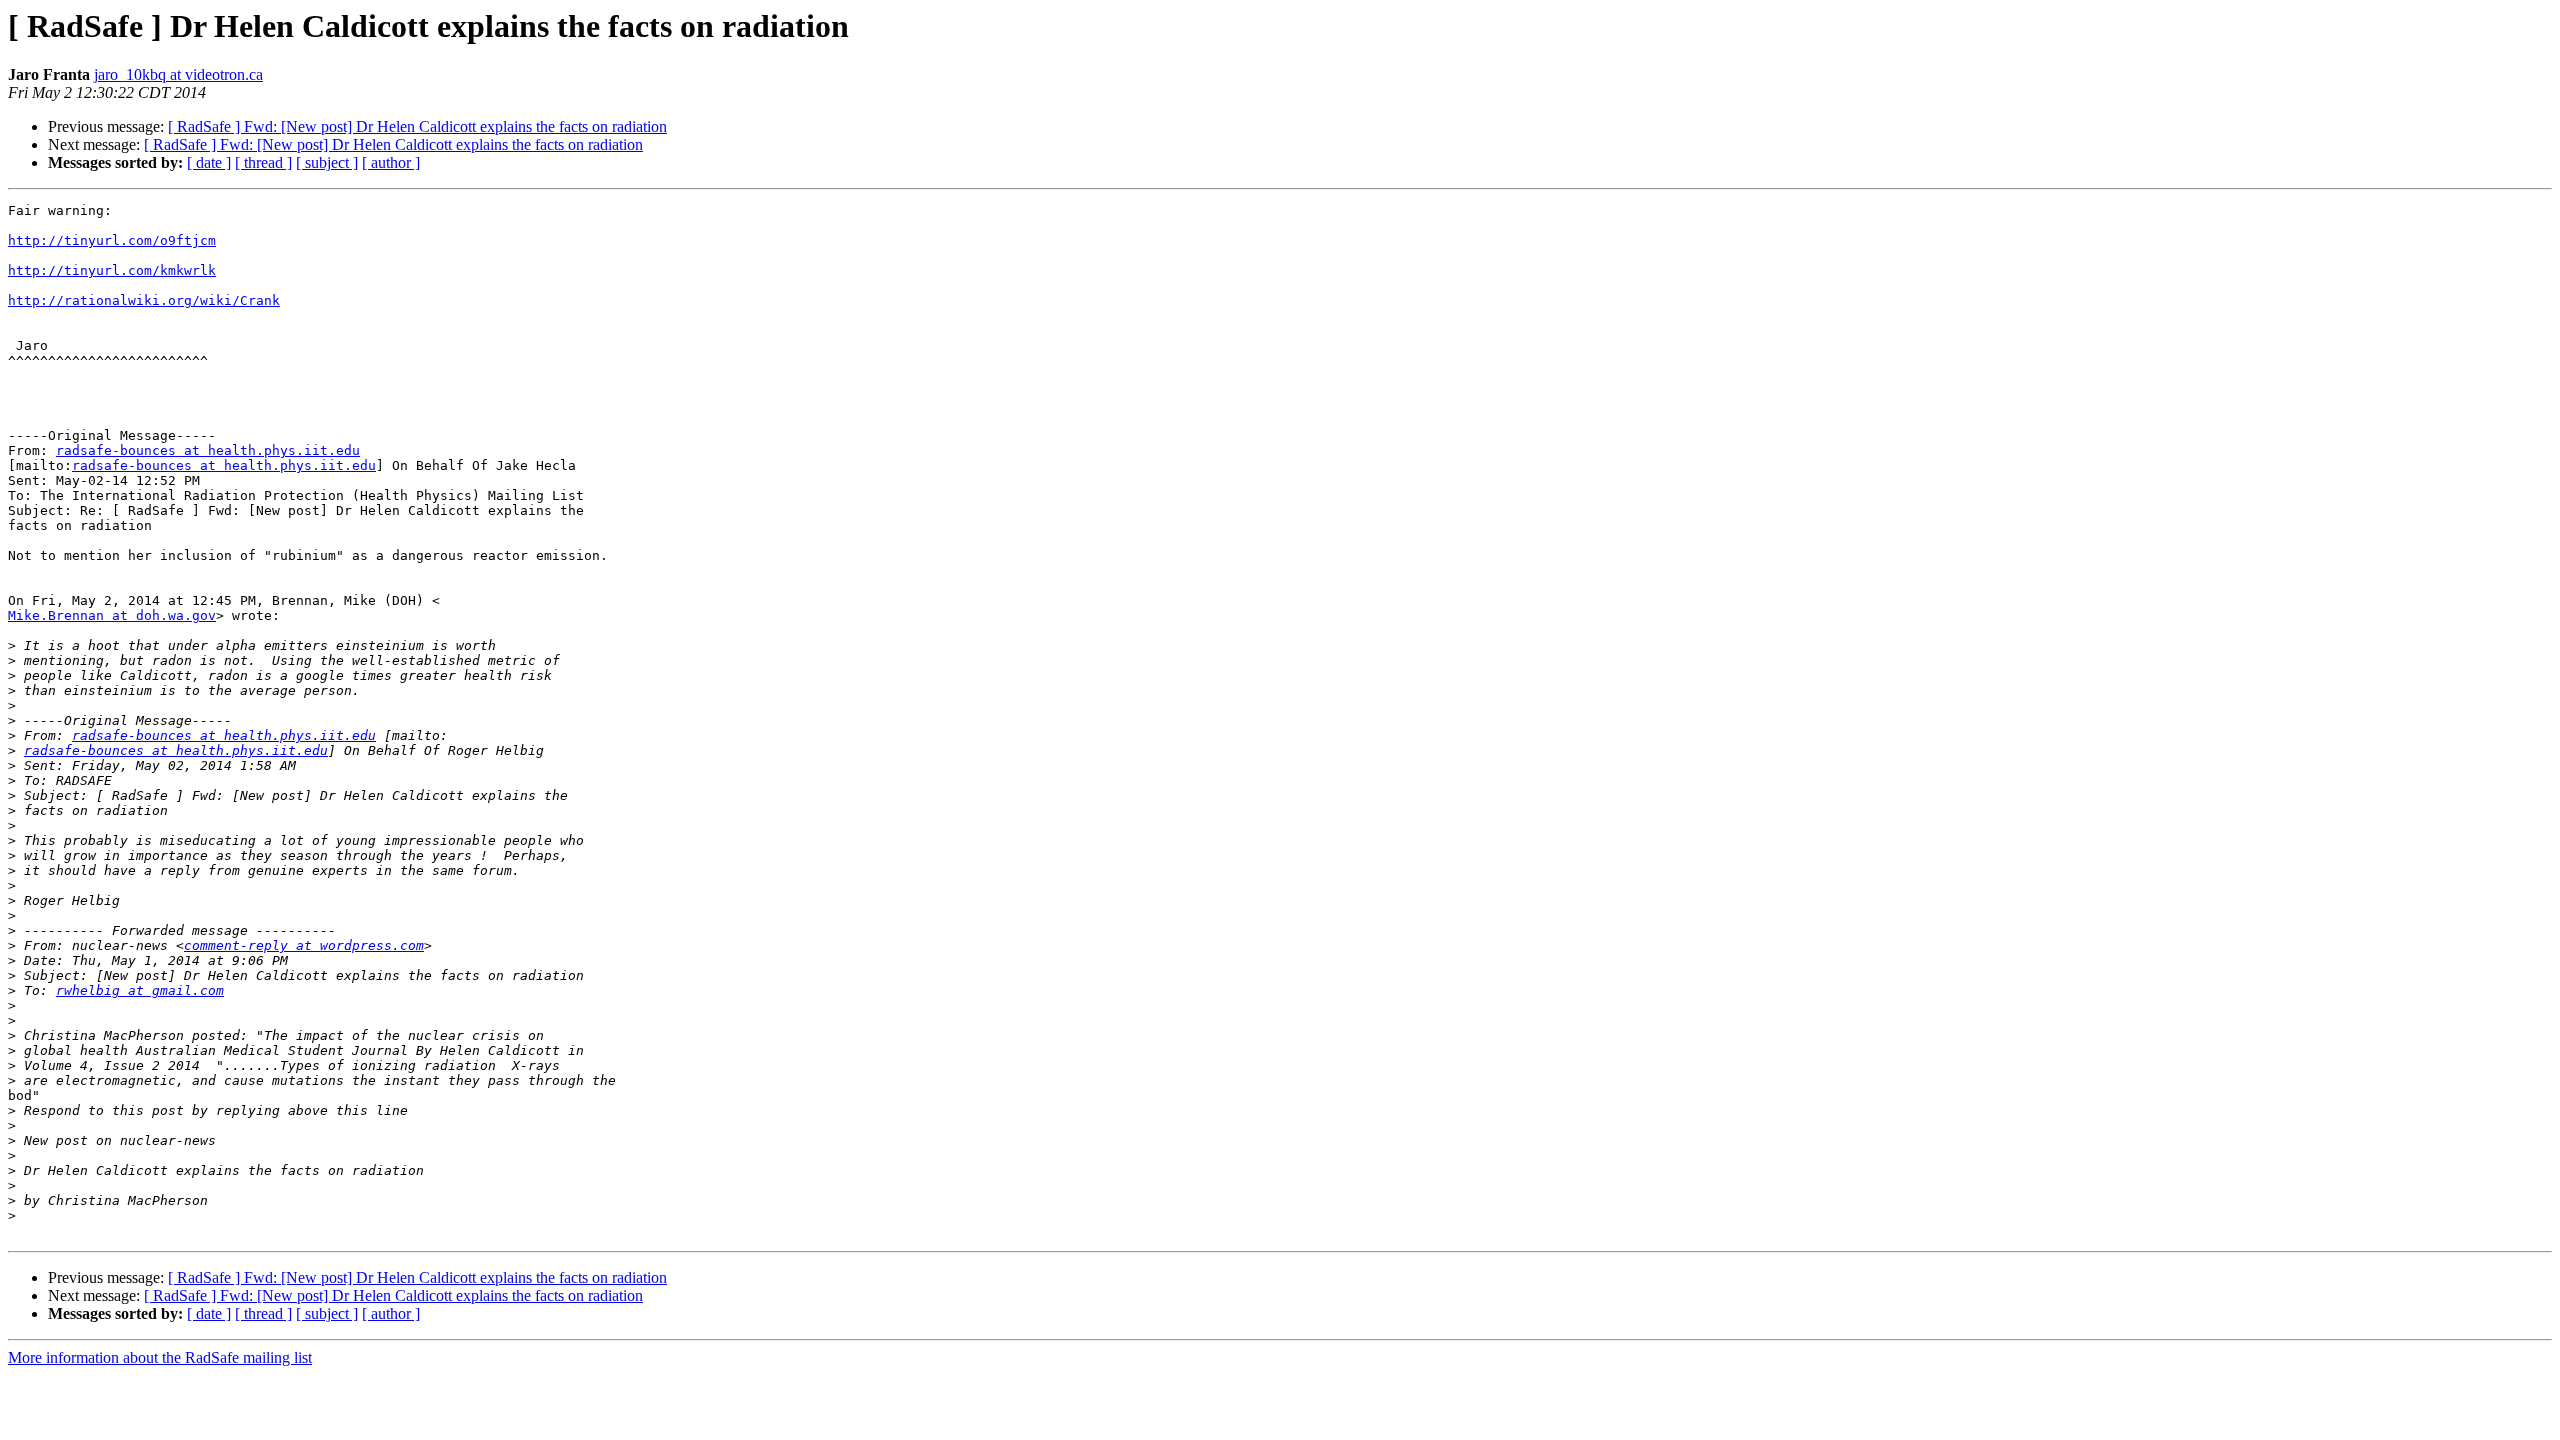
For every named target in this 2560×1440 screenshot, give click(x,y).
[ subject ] (327, 162)
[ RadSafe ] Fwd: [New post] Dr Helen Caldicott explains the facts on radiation (417, 126)
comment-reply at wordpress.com (304, 945)
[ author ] (391, 162)
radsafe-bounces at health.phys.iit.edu (208, 450)
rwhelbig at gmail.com (140, 990)
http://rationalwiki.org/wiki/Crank (144, 300)
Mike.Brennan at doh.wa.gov (112, 615)
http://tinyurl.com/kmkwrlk (112, 270)
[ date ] (209, 162)
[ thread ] (263, 162)
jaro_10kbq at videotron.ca (178, 74)
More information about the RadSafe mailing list (160, 1357)
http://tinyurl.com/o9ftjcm (112, 240)
